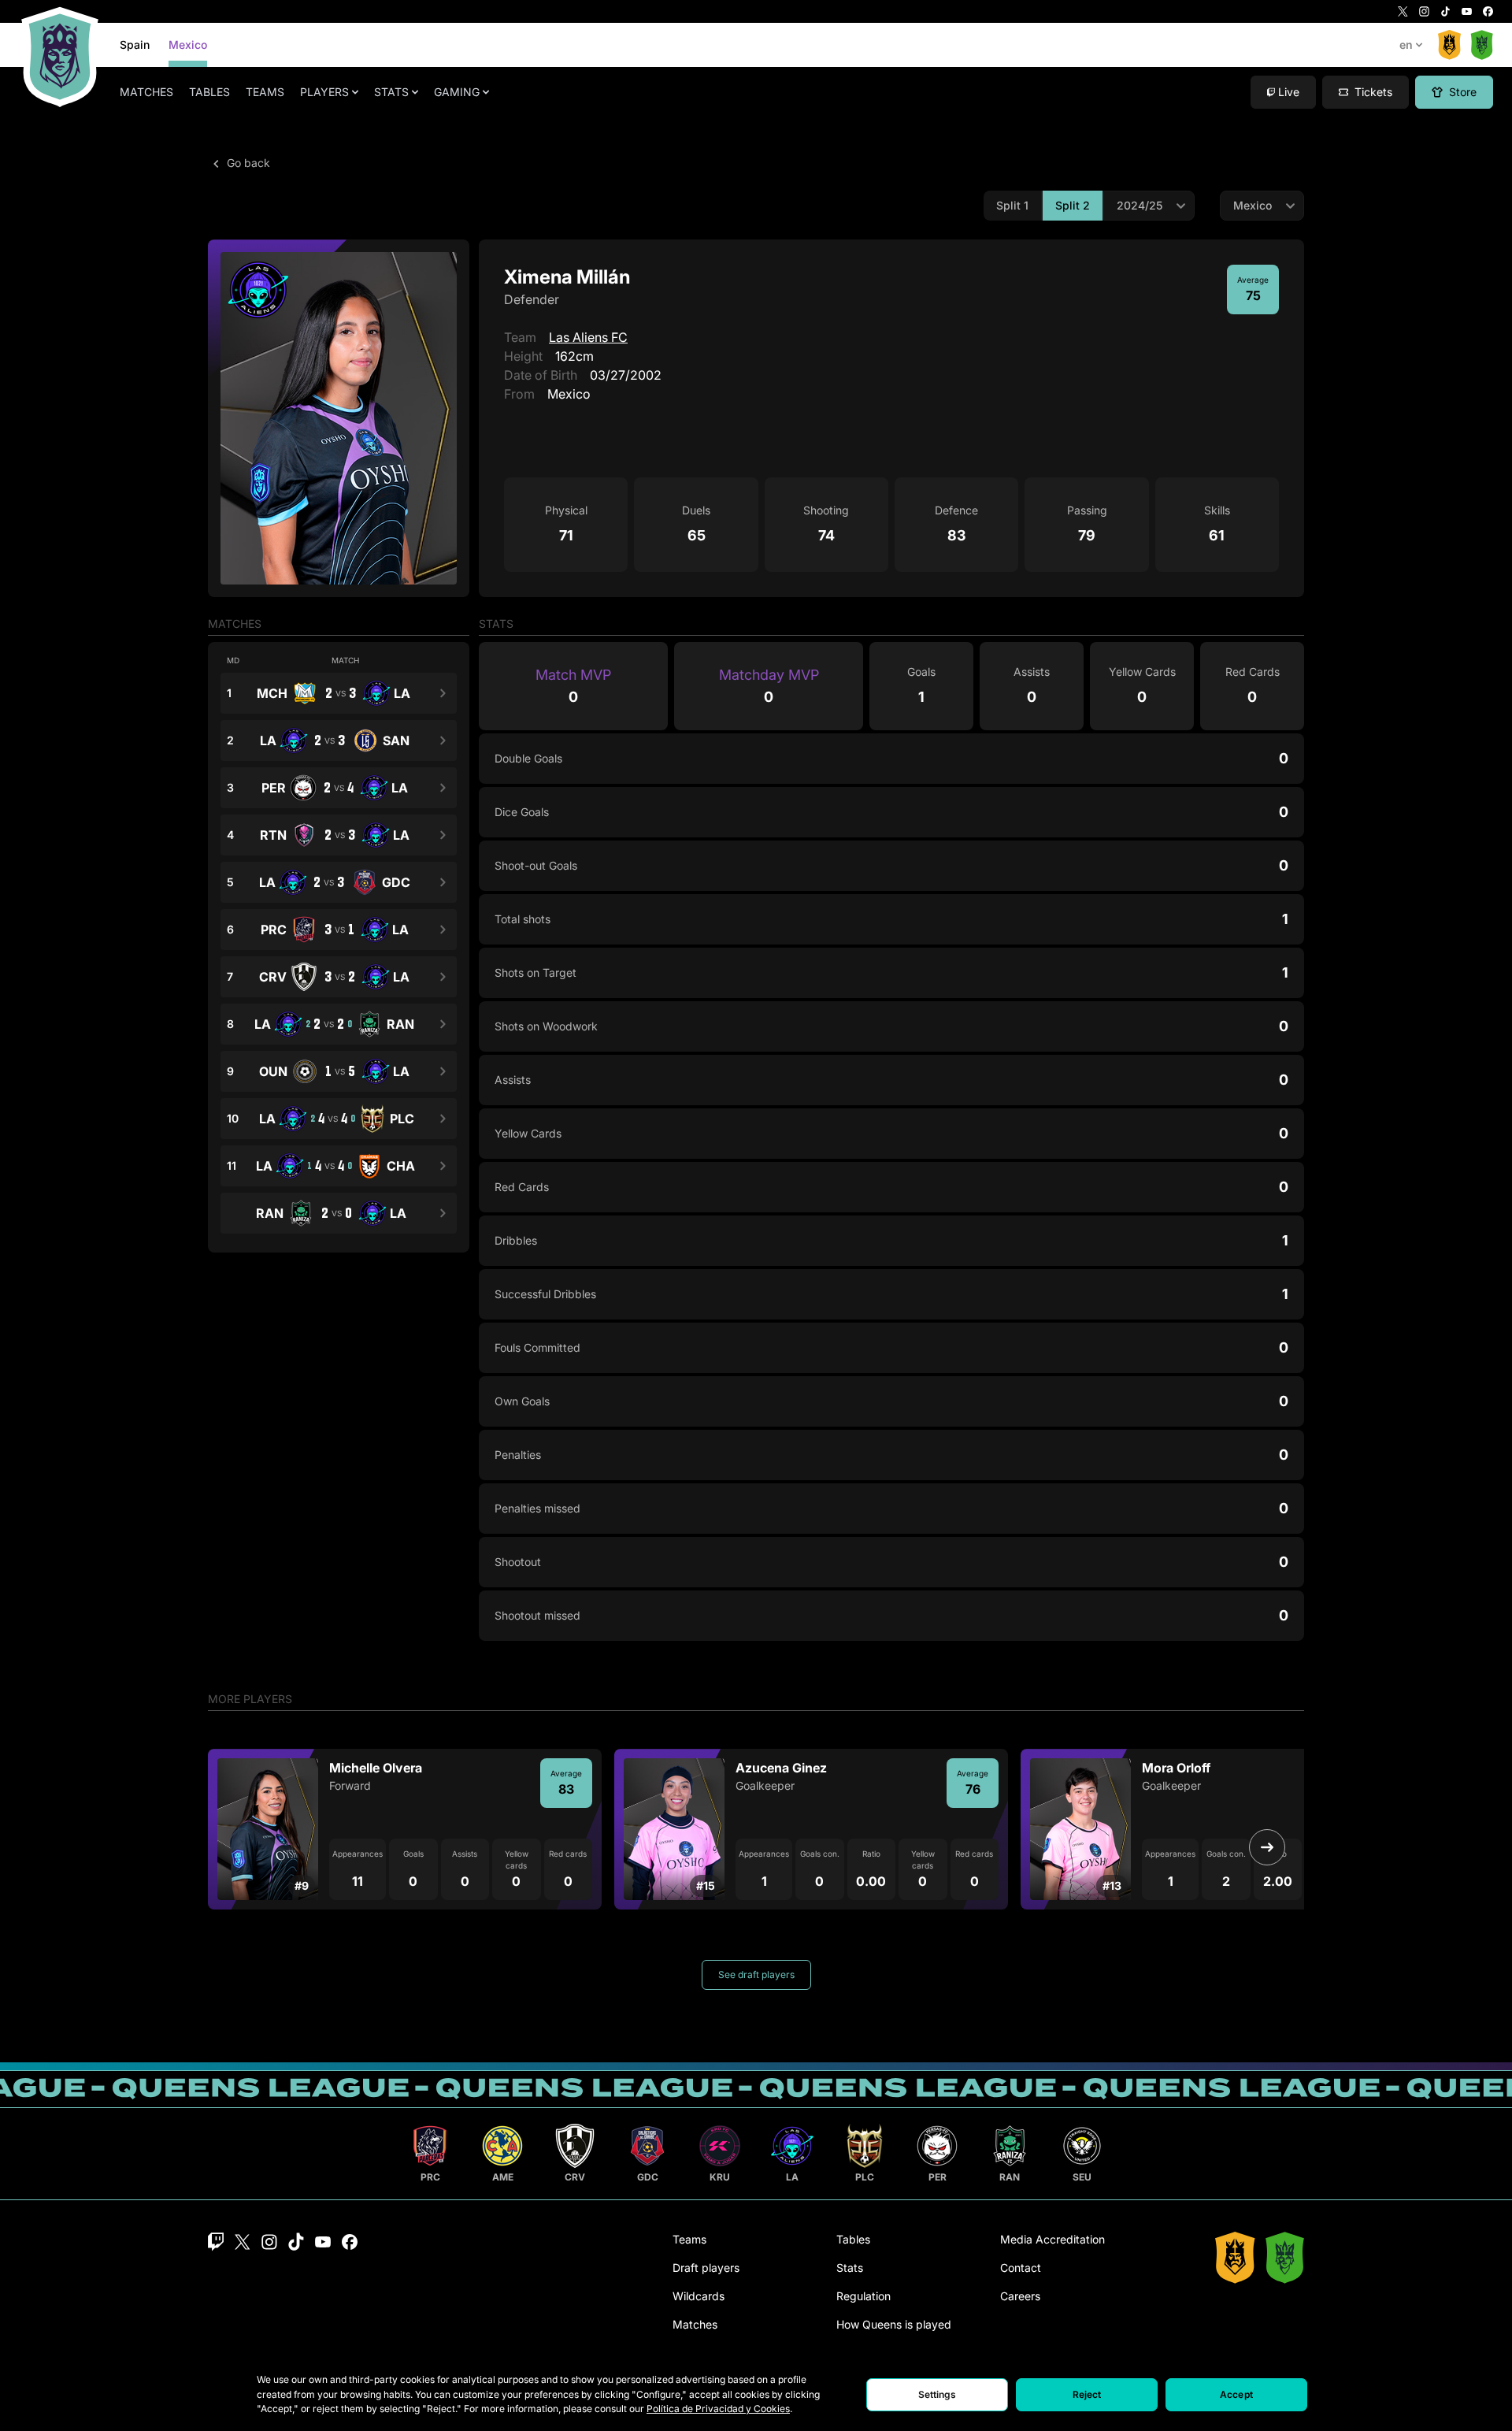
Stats (391, 92)
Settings (938, 2394)
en (1406, 45)
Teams (265, 92)
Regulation (863, 2296)
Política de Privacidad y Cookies (718, 2409)
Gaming (457, 92)
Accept (1236, 2394)
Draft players (706, 2268)
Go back (247, 163)
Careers (1020, 2296)
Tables (209, 92)
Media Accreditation (1052, 2239)
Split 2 (1073, 205)
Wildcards (699, 2296)
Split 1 (1012, 205)
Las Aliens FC (588, 337)
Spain (135, 45)
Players (324, 92)
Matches (146, 92)
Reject (1087, 2394)
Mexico (188, 45)
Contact (1021, 2268)
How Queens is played (894, 2324)
